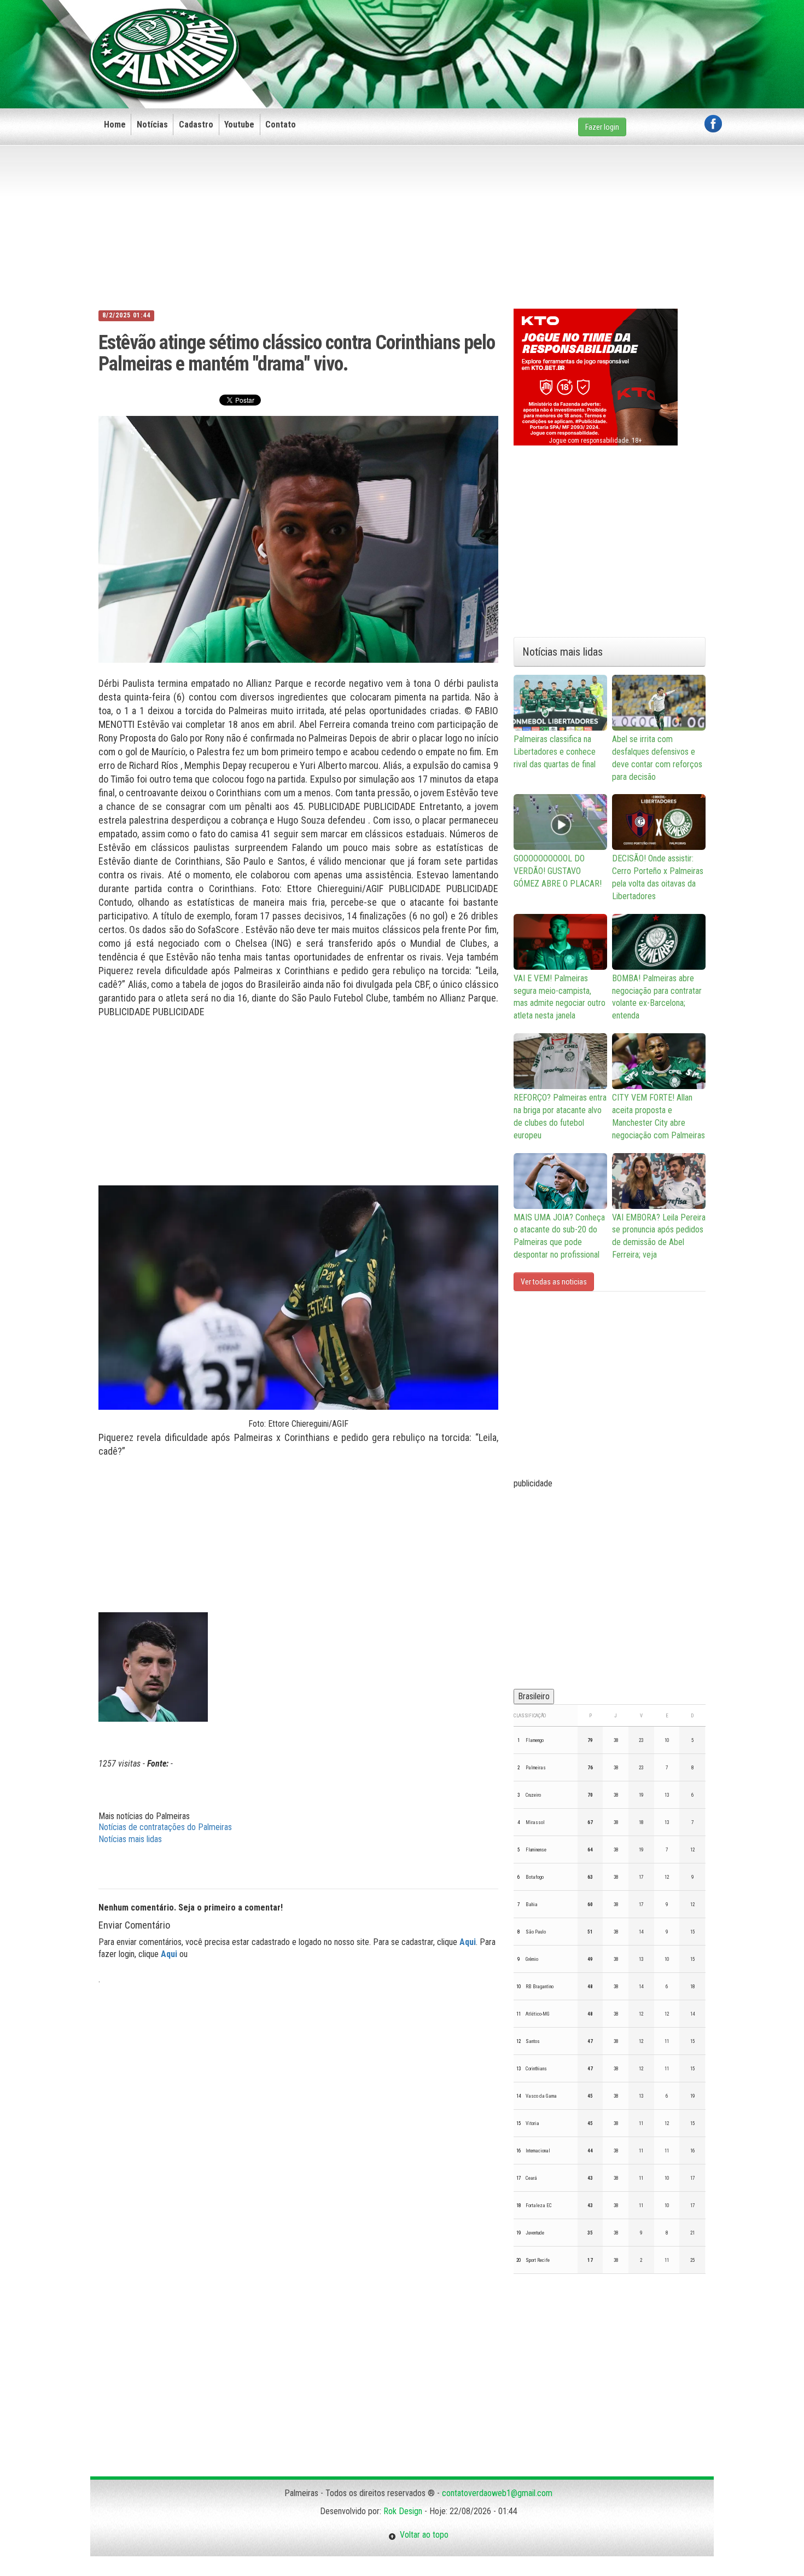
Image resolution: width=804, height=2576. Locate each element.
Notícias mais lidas (130, 1839)
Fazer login (602, 127)
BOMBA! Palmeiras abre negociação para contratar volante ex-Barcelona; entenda (657, 997)
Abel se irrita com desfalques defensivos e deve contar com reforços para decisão (657, 758)
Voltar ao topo (422, 2535)
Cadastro (196, 125)
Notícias (152, 125)
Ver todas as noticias (554, 1282)
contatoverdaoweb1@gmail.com (497, 2493)
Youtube (239, 125)
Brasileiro (534, 1696)
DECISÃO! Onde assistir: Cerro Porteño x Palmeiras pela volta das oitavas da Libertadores (658, 877)
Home (115, 125)
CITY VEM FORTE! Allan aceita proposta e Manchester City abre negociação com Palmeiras (659, 1116)
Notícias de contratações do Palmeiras (165, 1827)
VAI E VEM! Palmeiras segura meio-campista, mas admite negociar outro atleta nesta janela (560, 997)
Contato (281, 125)
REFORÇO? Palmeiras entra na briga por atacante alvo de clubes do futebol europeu (560, 1116)
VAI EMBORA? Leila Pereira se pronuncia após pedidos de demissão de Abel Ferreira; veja (659, 1236)
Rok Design (403, 2511)
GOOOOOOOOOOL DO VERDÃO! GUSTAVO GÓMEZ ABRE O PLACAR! (558, 871)
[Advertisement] (523, 37)
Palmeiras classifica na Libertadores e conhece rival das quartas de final (555, 752)
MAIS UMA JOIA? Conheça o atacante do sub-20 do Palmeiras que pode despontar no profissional (559, 1236)
